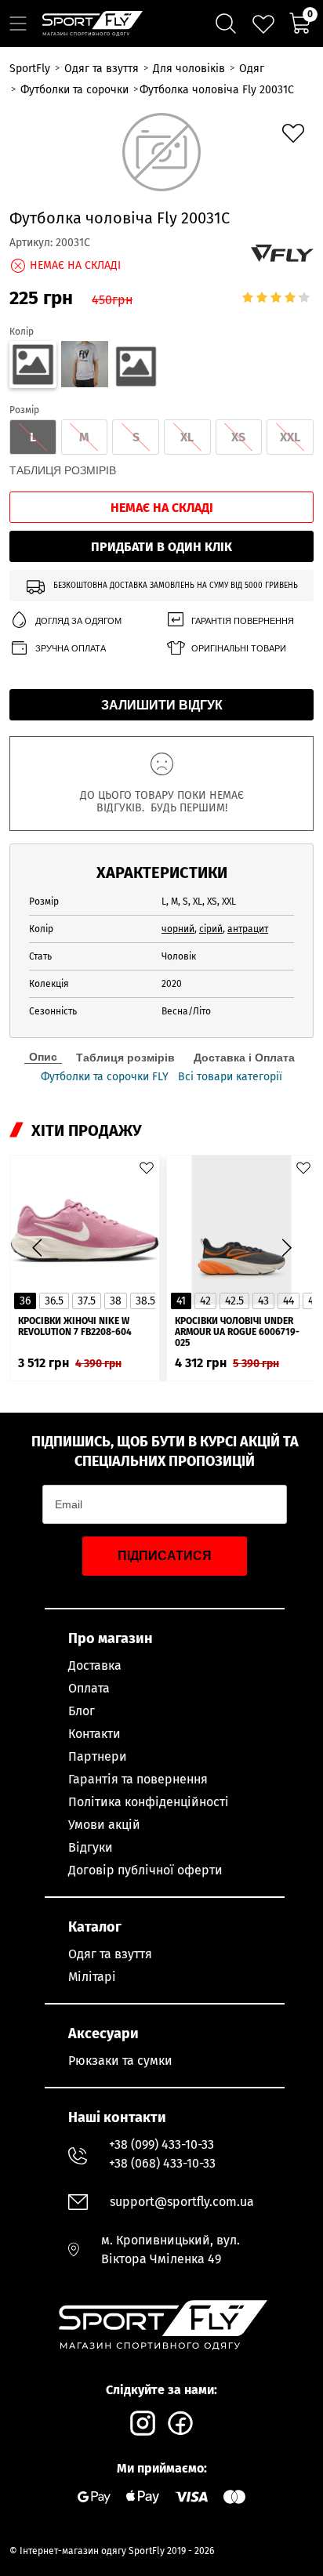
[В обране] (293, 133)
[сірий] (85, 367)
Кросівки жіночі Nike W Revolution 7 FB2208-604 (75, 1326)
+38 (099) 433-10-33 (161, 2144)
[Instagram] (143, 2423)
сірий (211, 929)
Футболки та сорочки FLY (105, 1077)
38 (116, 1301)
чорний (178, 929)
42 (205, 1301)
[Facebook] (180, 2423)
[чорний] (136, 367)
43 (263, 1301)
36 (25, 1301)
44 (289, 1301)
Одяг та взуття (110, 1954)
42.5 (234, 1301)
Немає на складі (162, 508)
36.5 (54, 1301)
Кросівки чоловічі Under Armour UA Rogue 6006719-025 (237, 1332)
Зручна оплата (71, 648)
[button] (286, 1248)
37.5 (87, 1301)
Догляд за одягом (78, 621)
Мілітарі (92, 1977)
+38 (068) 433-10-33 (162, 2163)
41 (181, 1301)
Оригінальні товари (239, 648)
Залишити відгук (162, 705)
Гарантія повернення (243, 621)
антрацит (248, 929)
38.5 (145, 1301)
